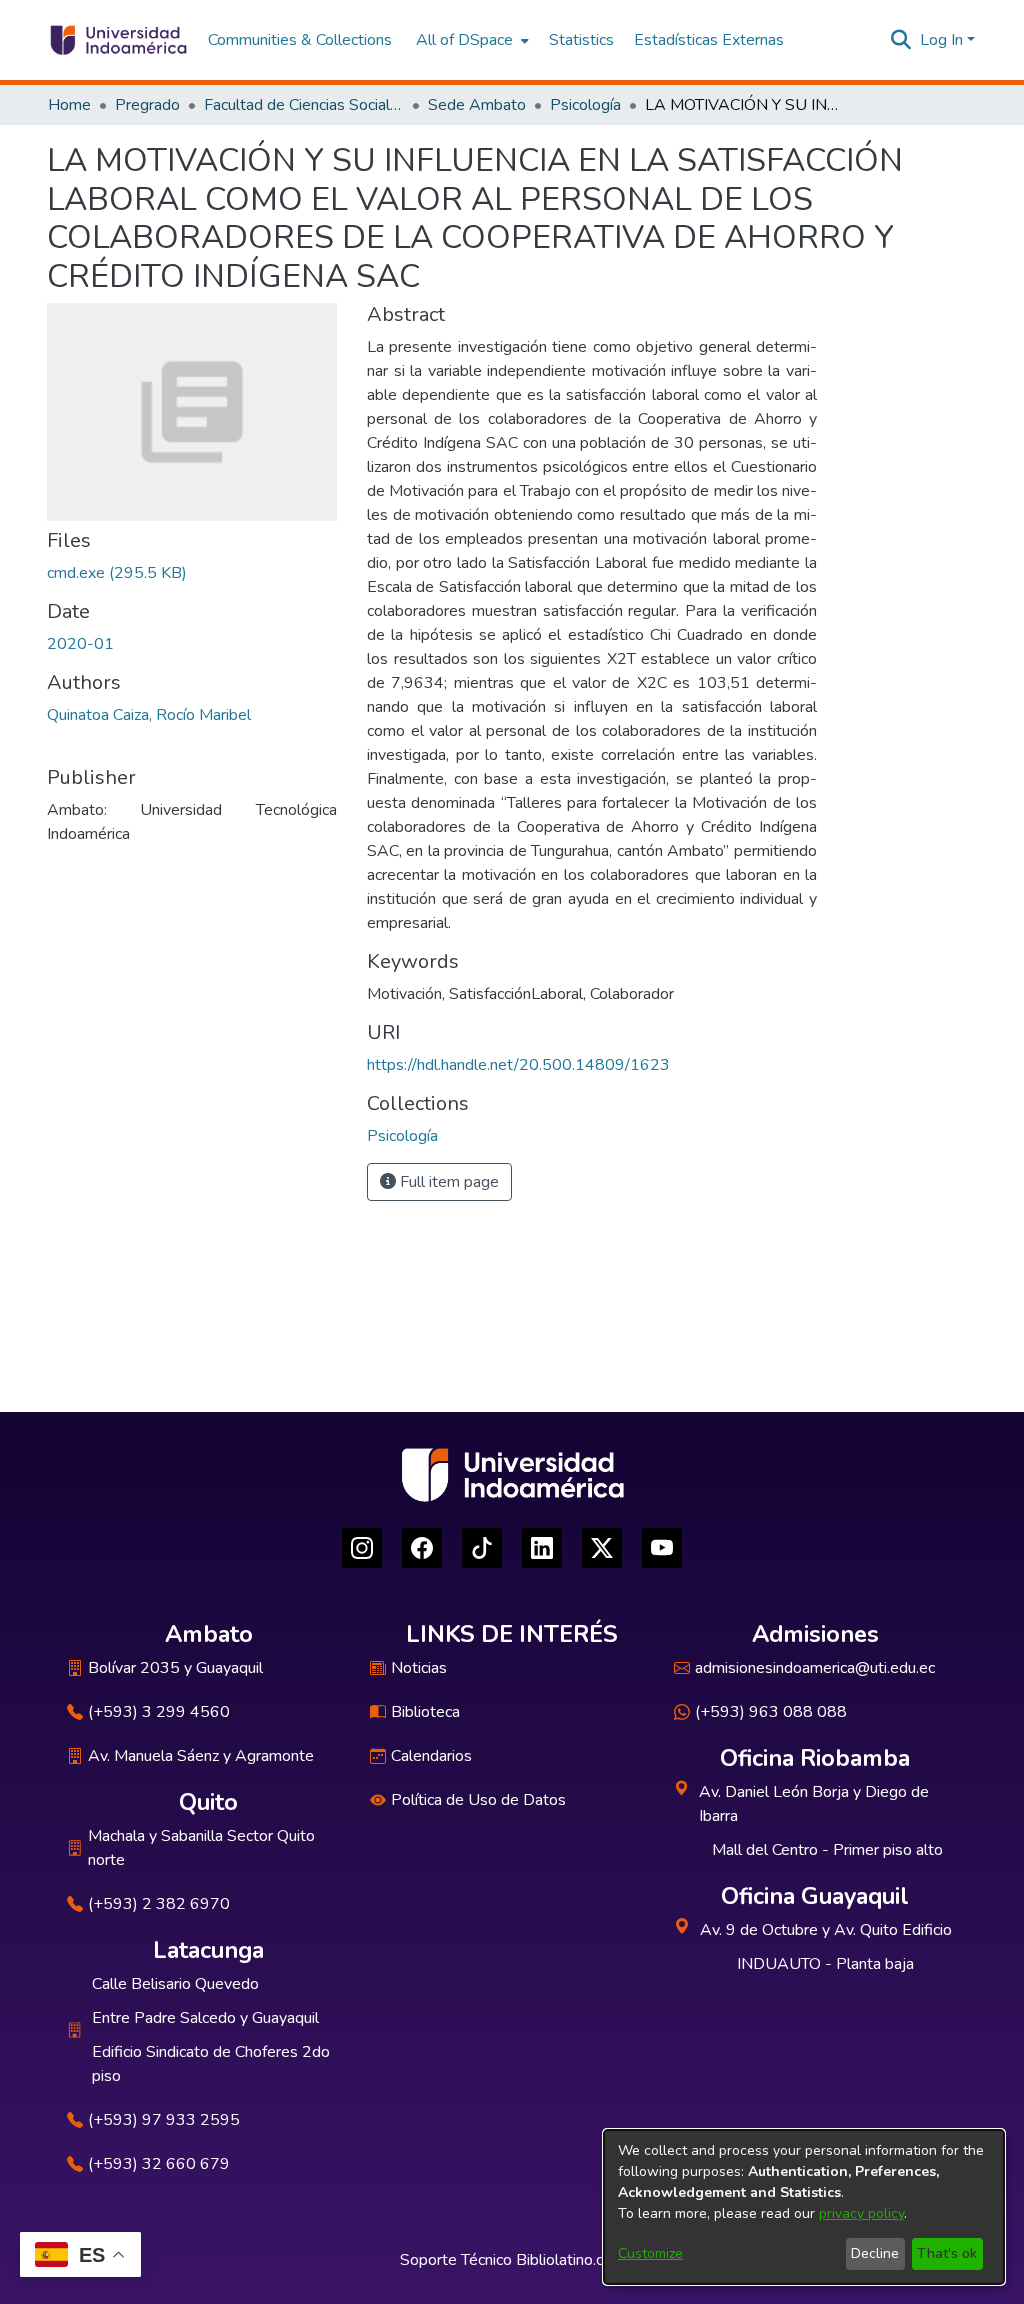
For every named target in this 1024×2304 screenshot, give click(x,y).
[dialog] (804, 2207)
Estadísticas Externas (709, 40)
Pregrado (147, 105)
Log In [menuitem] (941, 40)
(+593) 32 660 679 (159, 2164)
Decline (875, 2253)
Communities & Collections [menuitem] (300, 40)
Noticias (419, 1668)
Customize (650, 2253)
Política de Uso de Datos (478, 1800)
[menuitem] (470, 40)
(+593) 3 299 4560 (159, 1712)
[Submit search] (901, 40)
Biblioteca (425, 1712)
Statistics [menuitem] (581, 40)
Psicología (585, 105)
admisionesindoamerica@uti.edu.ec (815, 1668)
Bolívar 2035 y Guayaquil (175, 1668)
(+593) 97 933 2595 (164, 2120)
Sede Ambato (477, 105)
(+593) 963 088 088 (771, 1712)
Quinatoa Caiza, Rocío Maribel (149, 715)
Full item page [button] (447, 1182)
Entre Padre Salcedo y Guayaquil (205, 2018)
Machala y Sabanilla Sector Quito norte (201, 1848)
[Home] (117, 40)
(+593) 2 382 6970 (159, 1904)
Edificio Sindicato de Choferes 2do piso (211, 2064)
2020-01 (80, 644)
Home (69, 105)
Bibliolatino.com (570, 2260)
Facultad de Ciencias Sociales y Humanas (304, 105)
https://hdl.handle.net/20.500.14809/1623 (518, 1065)
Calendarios (431, 1756)
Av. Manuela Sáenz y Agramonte (201, 1756)
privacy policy (861, 2213)
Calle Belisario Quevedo (175, 1984)
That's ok (947, 2253)
